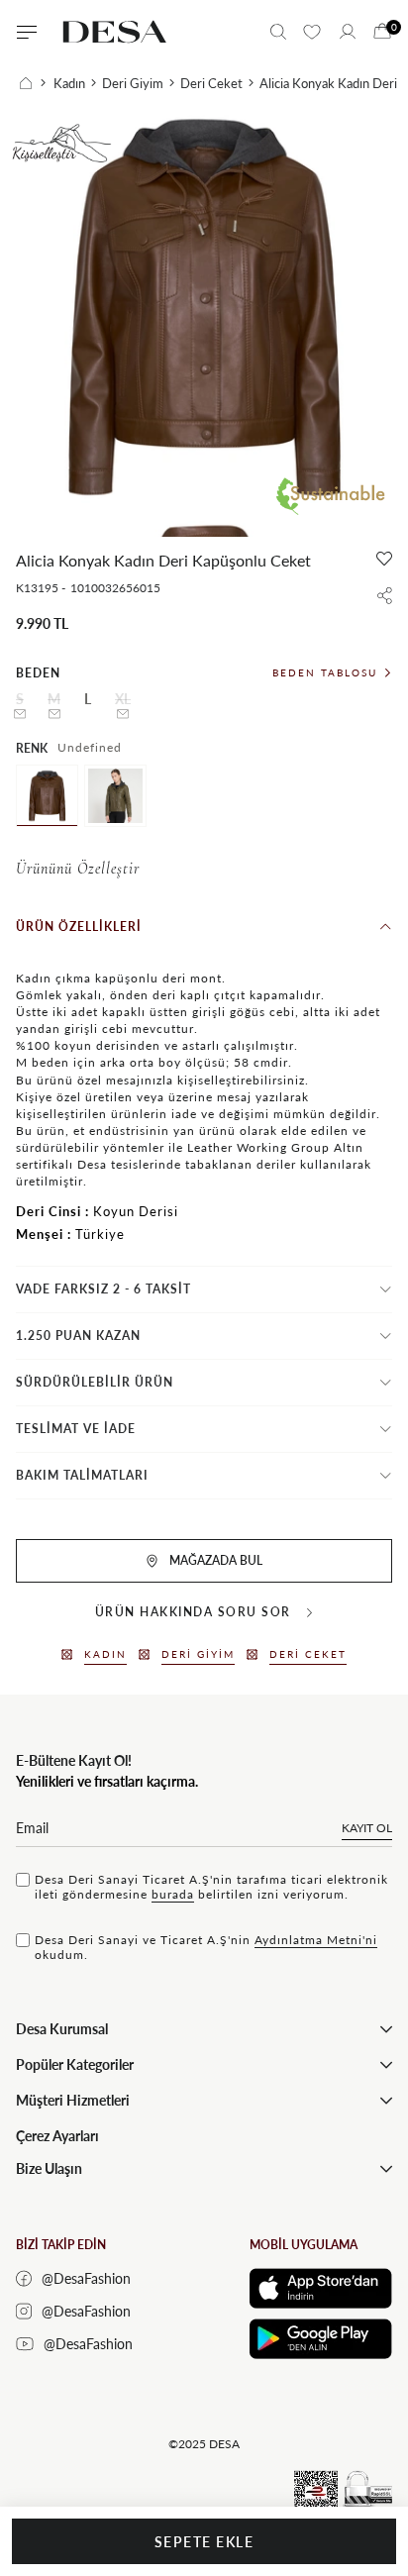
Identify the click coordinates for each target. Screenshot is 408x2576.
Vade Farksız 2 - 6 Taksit (103, 1289)
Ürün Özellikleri (79, 927)
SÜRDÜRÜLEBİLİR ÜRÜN (95, 1382)
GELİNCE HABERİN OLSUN (20, 714)
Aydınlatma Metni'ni (316, 1940)
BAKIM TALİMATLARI (82, 1475)
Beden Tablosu (325, 672)
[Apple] (321, 2288)
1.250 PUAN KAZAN (78, 1336)
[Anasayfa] (33, 83)
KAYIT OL (367, 1828)
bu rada (173, 1894)
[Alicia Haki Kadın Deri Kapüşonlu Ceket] (115, 796)
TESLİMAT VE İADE (76, 1429)
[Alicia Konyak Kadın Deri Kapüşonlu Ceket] (47, 796)
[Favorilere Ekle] (384, 559)
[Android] (321, 2339)
